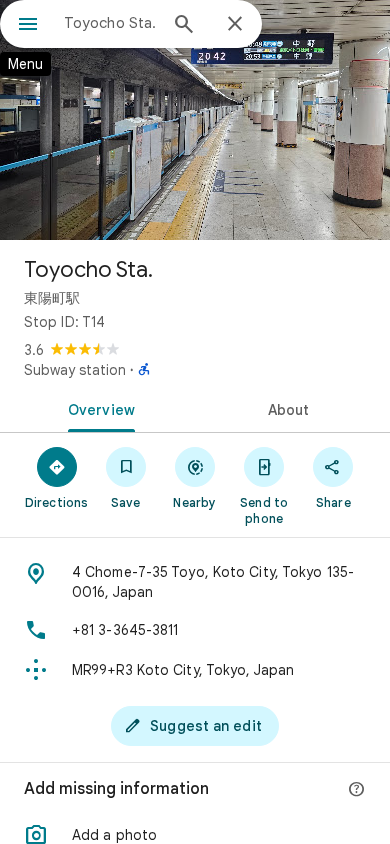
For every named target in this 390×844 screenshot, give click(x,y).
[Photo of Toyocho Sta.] (195, 120)
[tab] (97, 408)
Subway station (75, 370)
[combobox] (110, 23)
